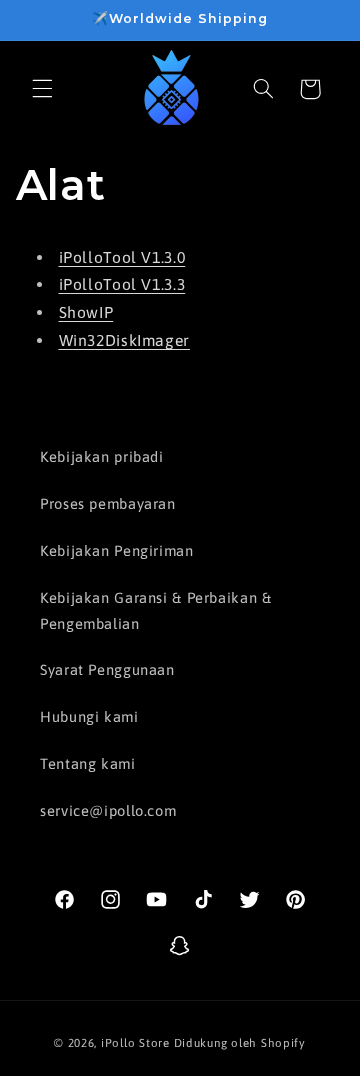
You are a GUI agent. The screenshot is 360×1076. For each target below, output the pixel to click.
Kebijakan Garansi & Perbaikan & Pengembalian (156, 610)
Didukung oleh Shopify (240, 1042)
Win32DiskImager (124, 340)
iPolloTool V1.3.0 (122, 257)
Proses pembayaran (108, 503)
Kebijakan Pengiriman (117, 550)
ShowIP (86, 312)
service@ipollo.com (108, 810)
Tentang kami (88, 763)
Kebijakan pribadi (102, 456)
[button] (42, 89)
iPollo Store (135, 1042)
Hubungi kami (89, 716)
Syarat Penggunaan (107, 669)
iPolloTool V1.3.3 (122, 284)
